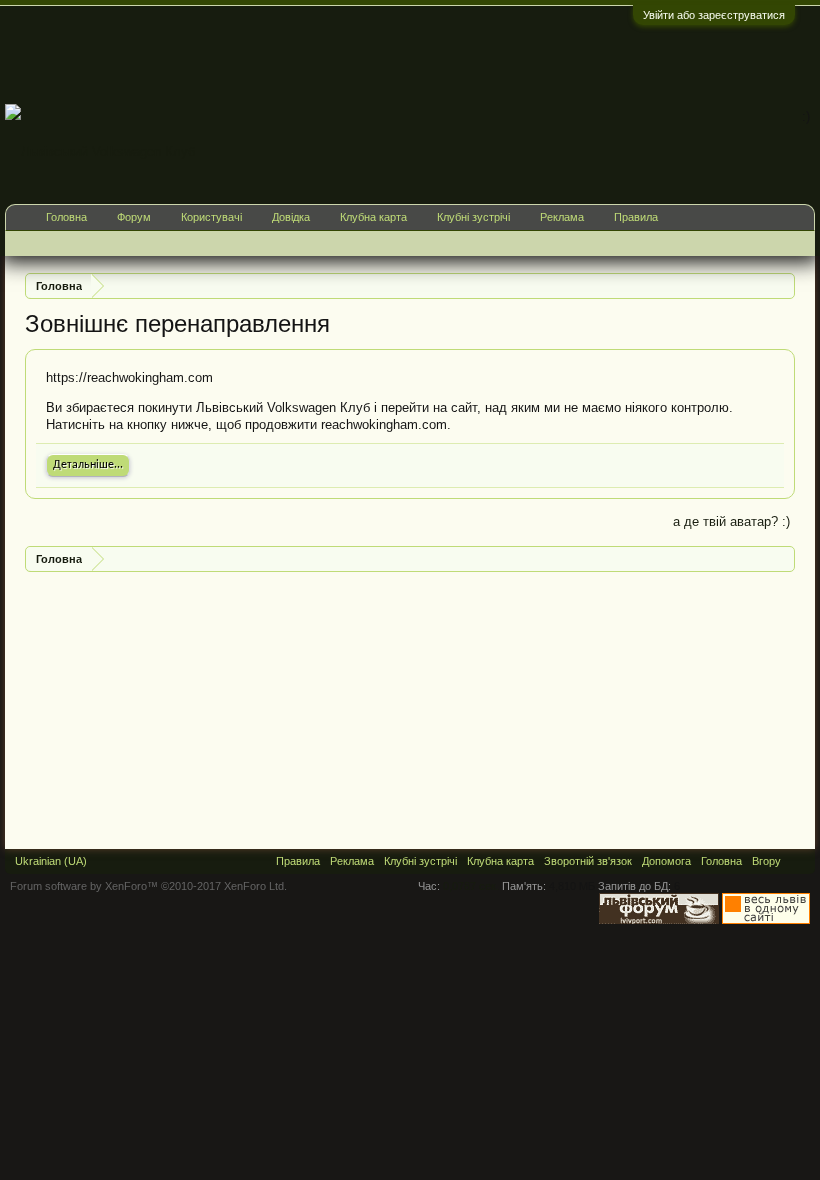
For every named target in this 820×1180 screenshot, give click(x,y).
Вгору (766, 861)
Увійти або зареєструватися (714, 15)
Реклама (562, 217)
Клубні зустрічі (473, 217)
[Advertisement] (451, 54)
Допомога (666, 861)
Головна (66, 217)
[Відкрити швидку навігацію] (782, 285)
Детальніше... (88, 465)
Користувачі (211, 217)
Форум (134, 217)
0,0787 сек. (471, 886)
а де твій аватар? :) (731, 521)
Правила (636, 217)
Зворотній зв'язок (588, 861)
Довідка (291, 217)
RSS (798, 861)
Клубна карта (373, 217)
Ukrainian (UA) (51, 861)
